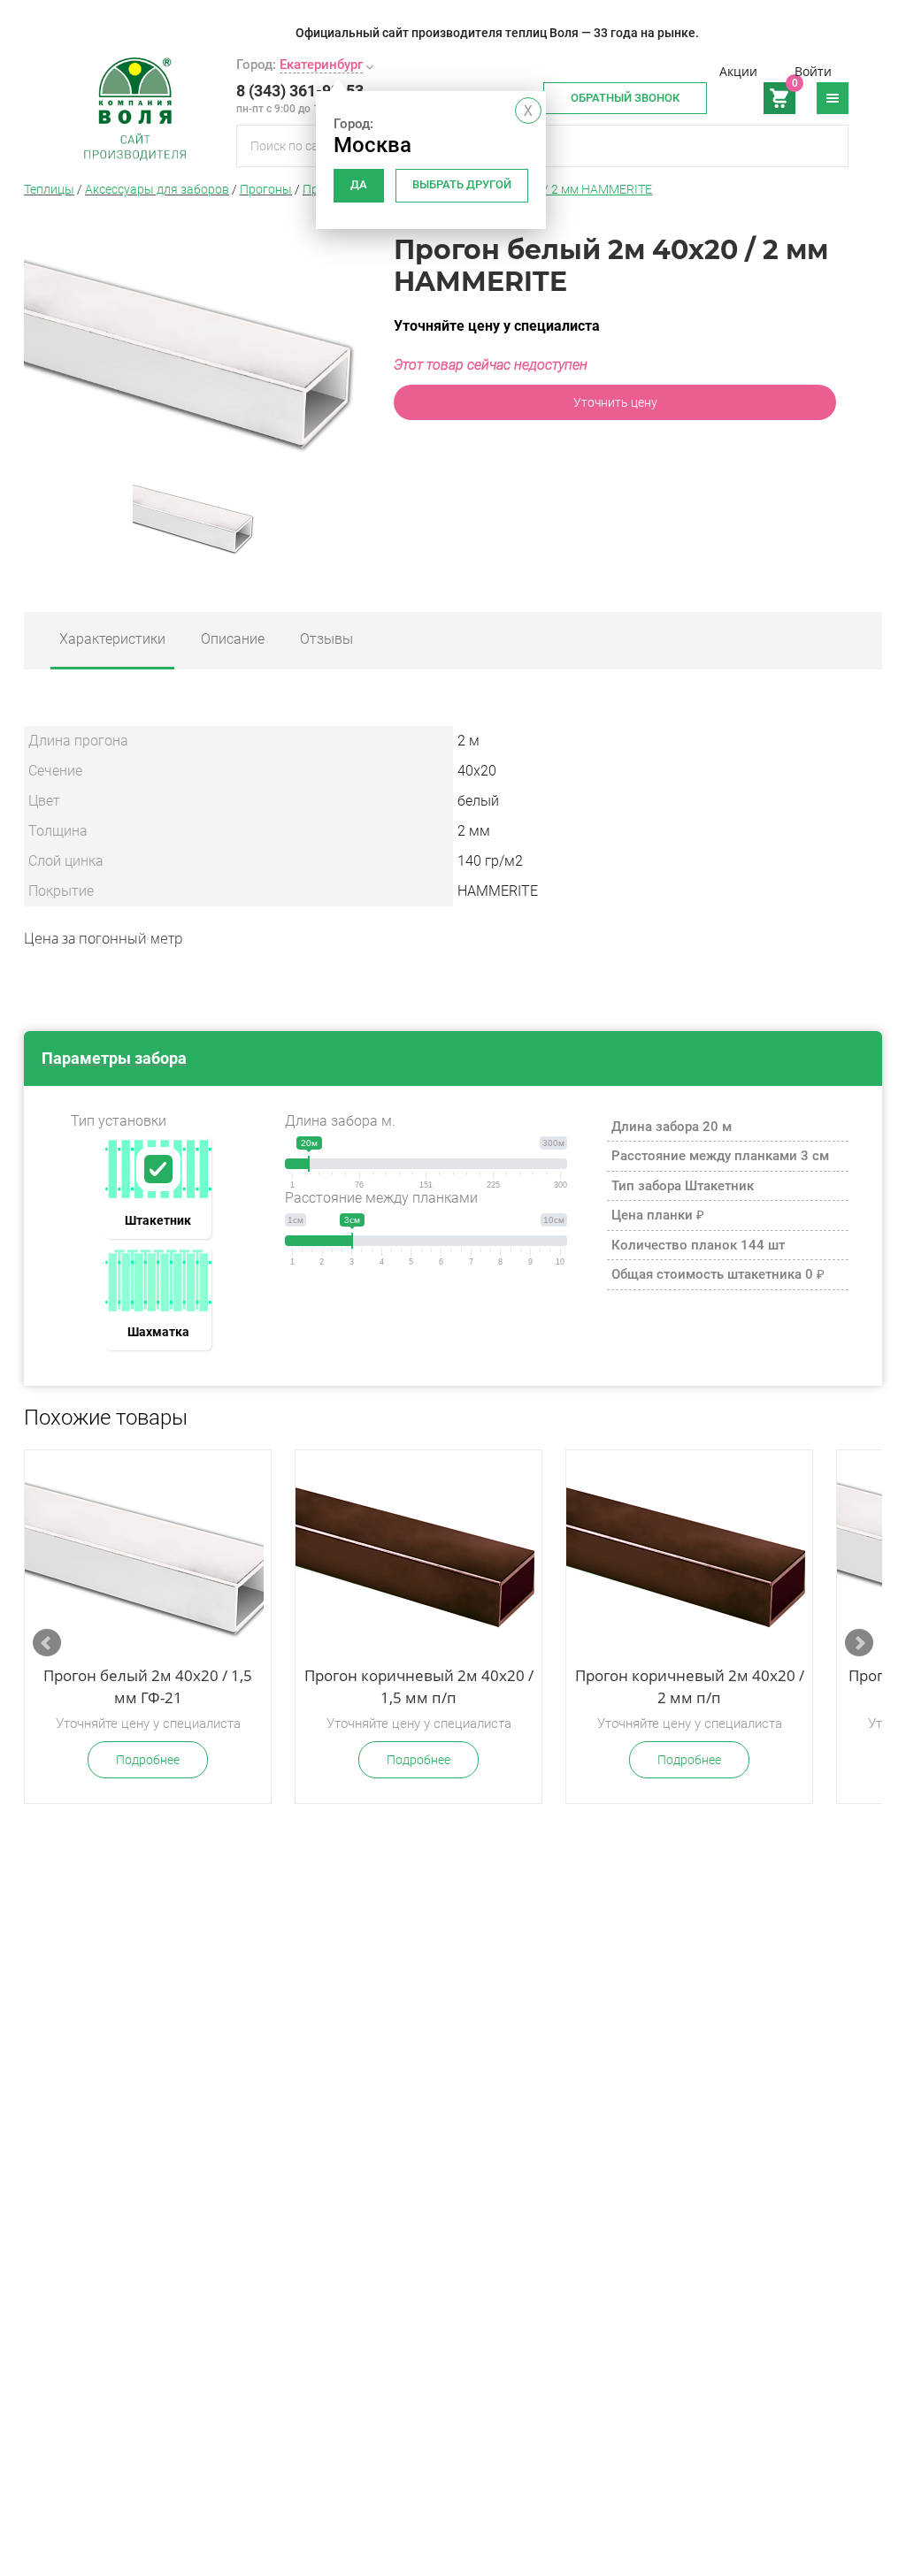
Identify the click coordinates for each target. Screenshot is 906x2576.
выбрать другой (462, 184)
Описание (233, 639)
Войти (813, 71)
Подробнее (148, 1760)
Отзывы (326, 639)
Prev (47, 1643)
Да (359, 184)
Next (859, 1643)
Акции (738, 71)
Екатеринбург (321, 65)
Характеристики (112, 639)
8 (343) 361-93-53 (300, 91)
